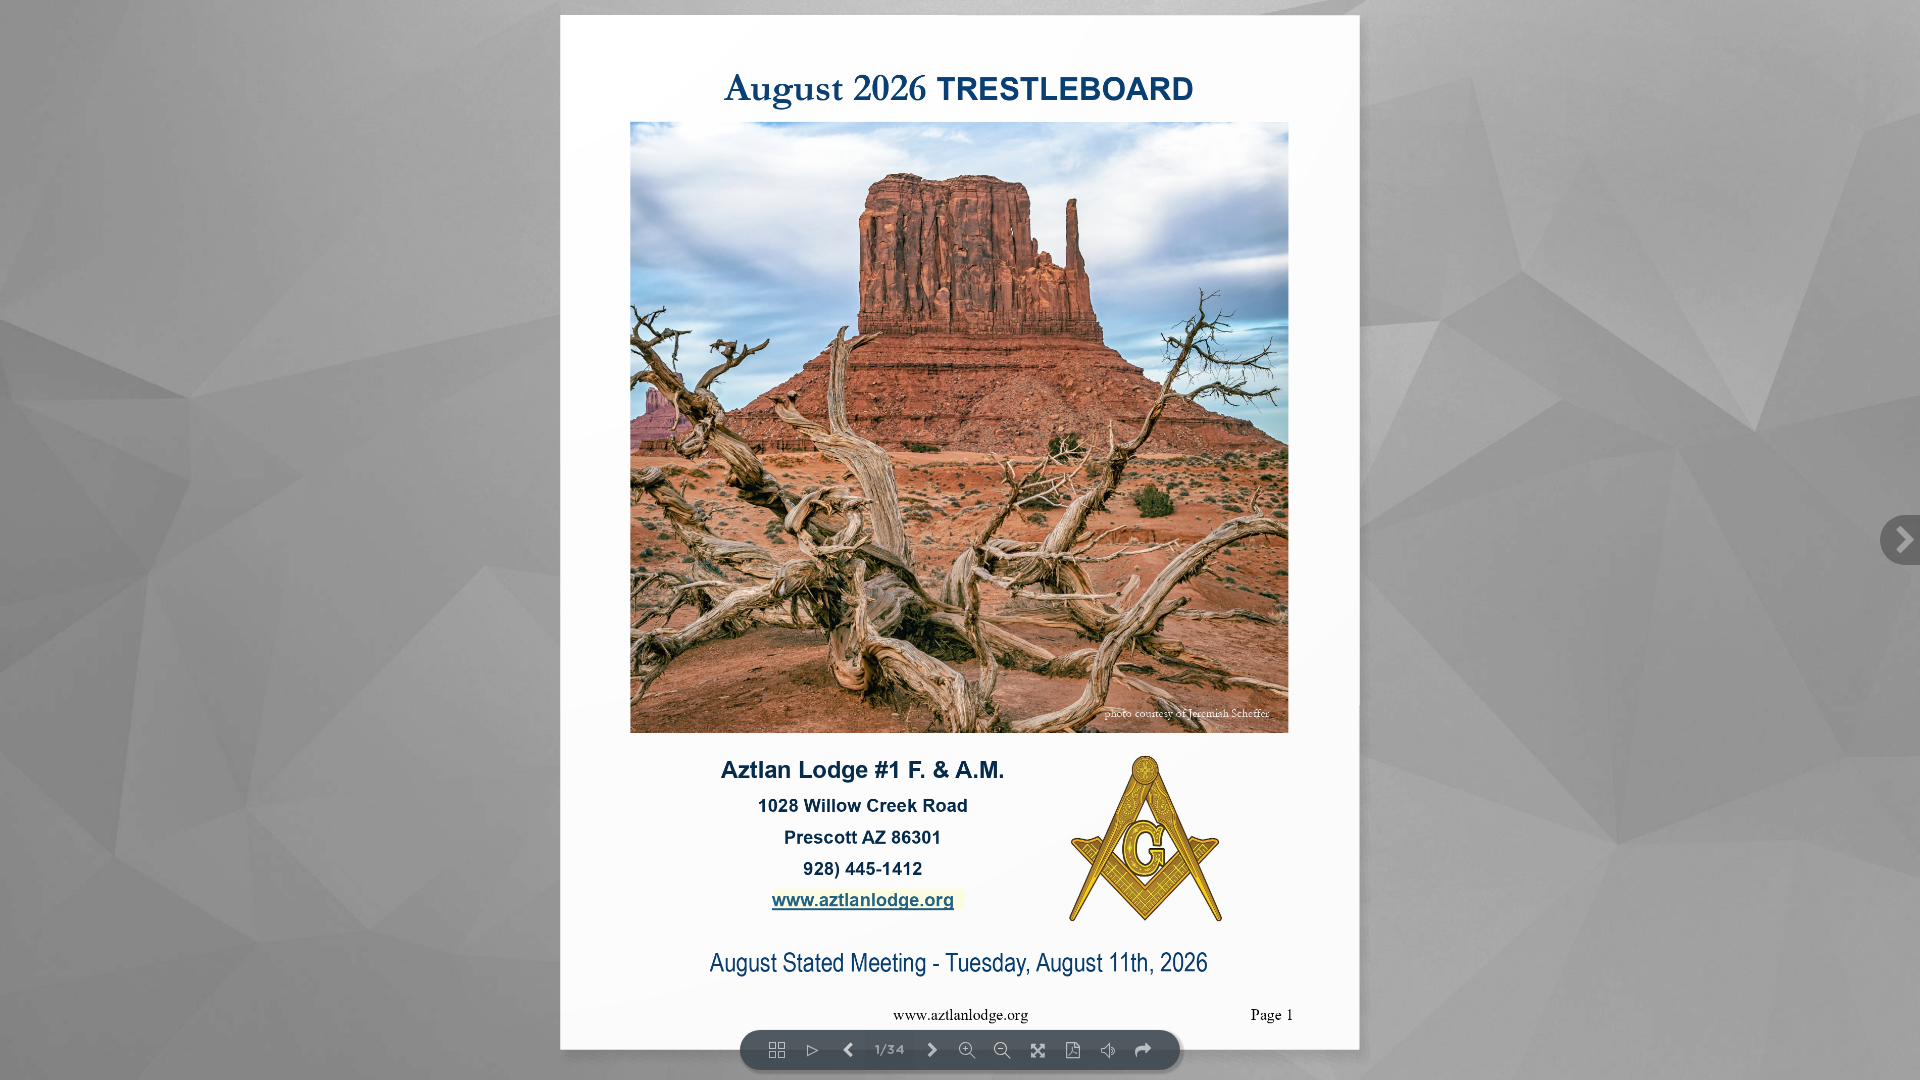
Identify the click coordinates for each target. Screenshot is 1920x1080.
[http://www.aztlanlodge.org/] (867, 899)
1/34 (890, 1050)
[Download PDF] (1072, 1050)
